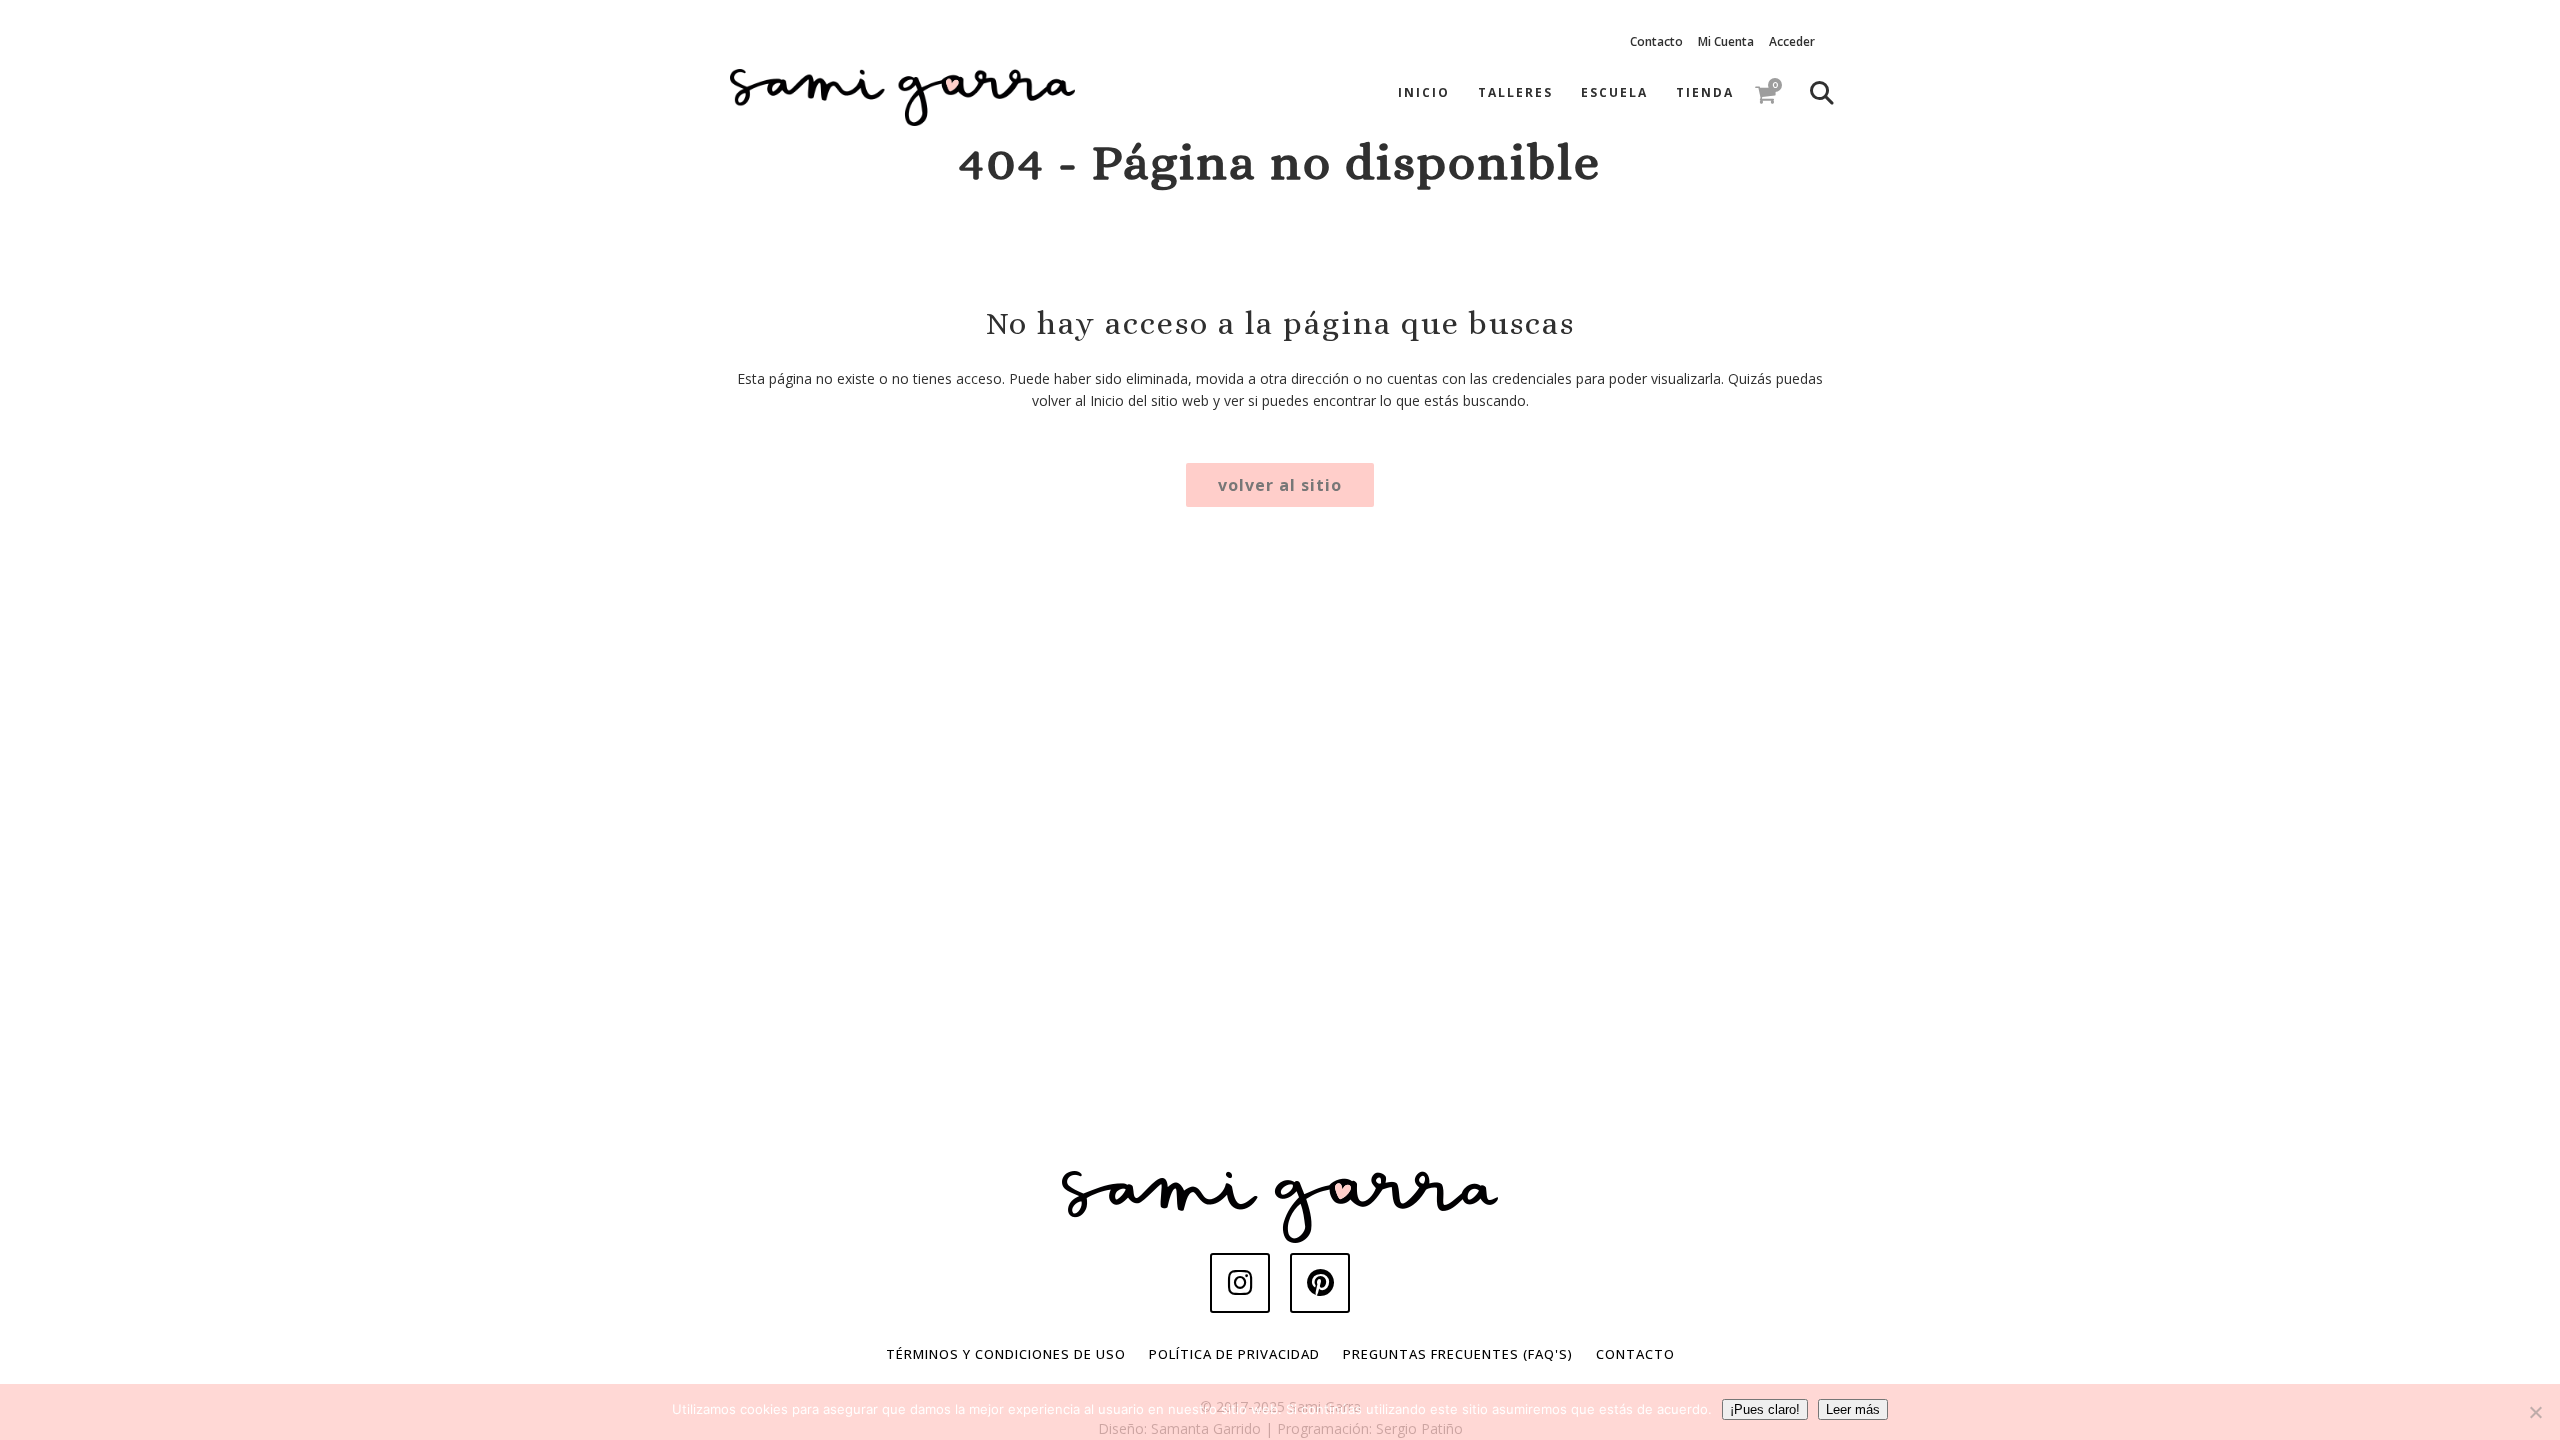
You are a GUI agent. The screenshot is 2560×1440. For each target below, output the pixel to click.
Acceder (1792, 41)
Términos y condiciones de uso (1006, 1354)
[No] (2535, 1412)
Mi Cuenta (1726, 41)
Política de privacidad (1234, 1354)
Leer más (1853, 1409)
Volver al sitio (1280, 485)
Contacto (1656, 41)
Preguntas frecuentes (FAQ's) (1458, 1354)
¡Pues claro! (1765, 1409)
